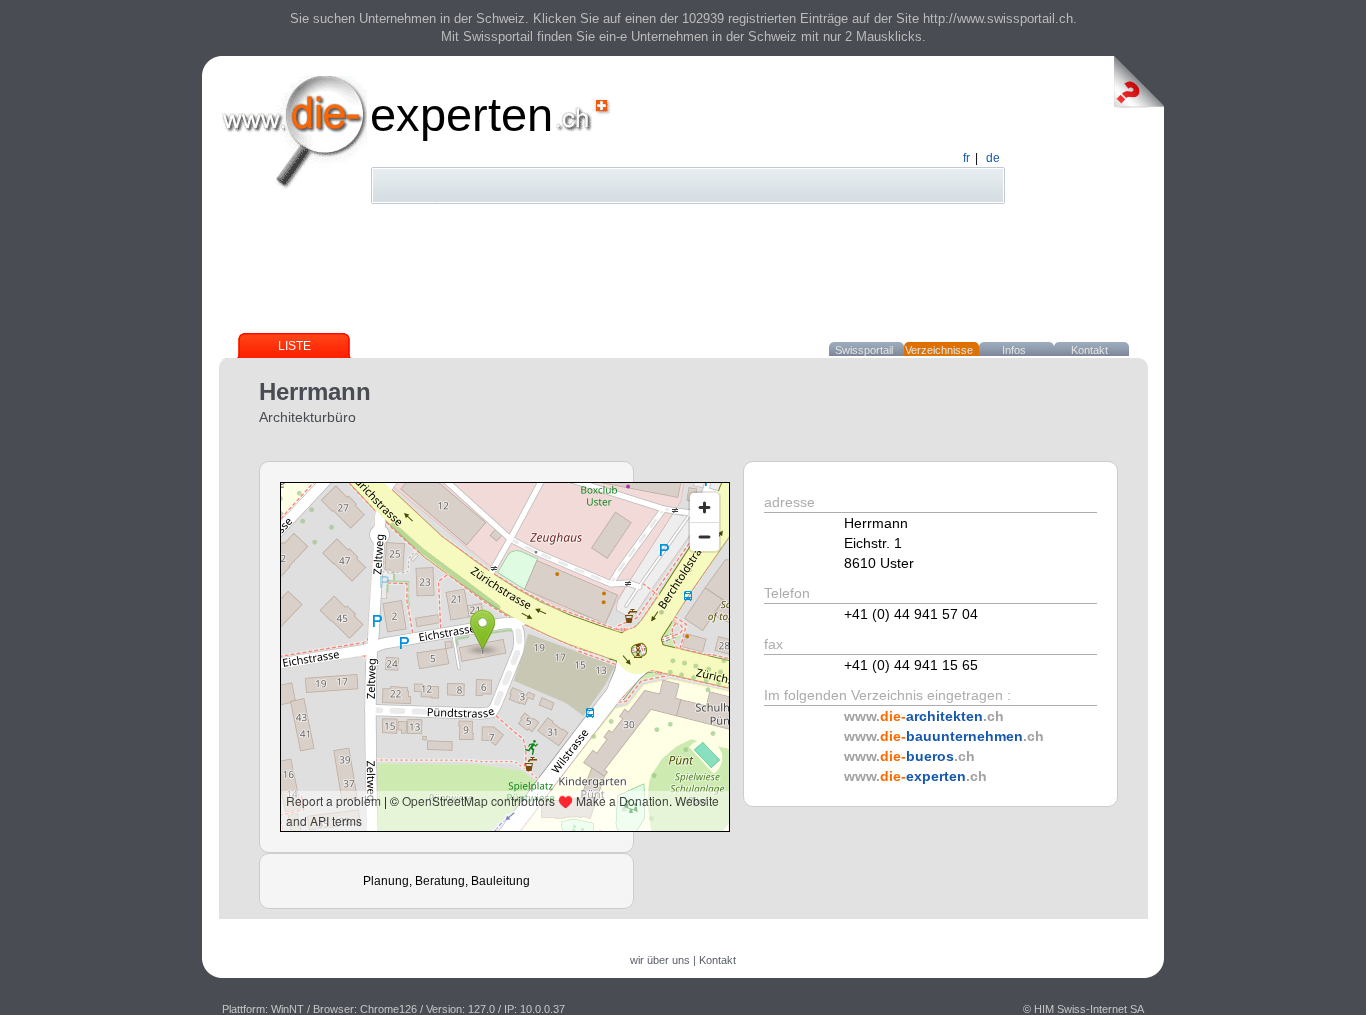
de (993, 158)
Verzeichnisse (939, 350)
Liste (294, 346)
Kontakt (1089, 350)
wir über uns (660, 960)
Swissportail (864, 350)
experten (461, 114)
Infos (1014, 350)
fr (966, 158)
